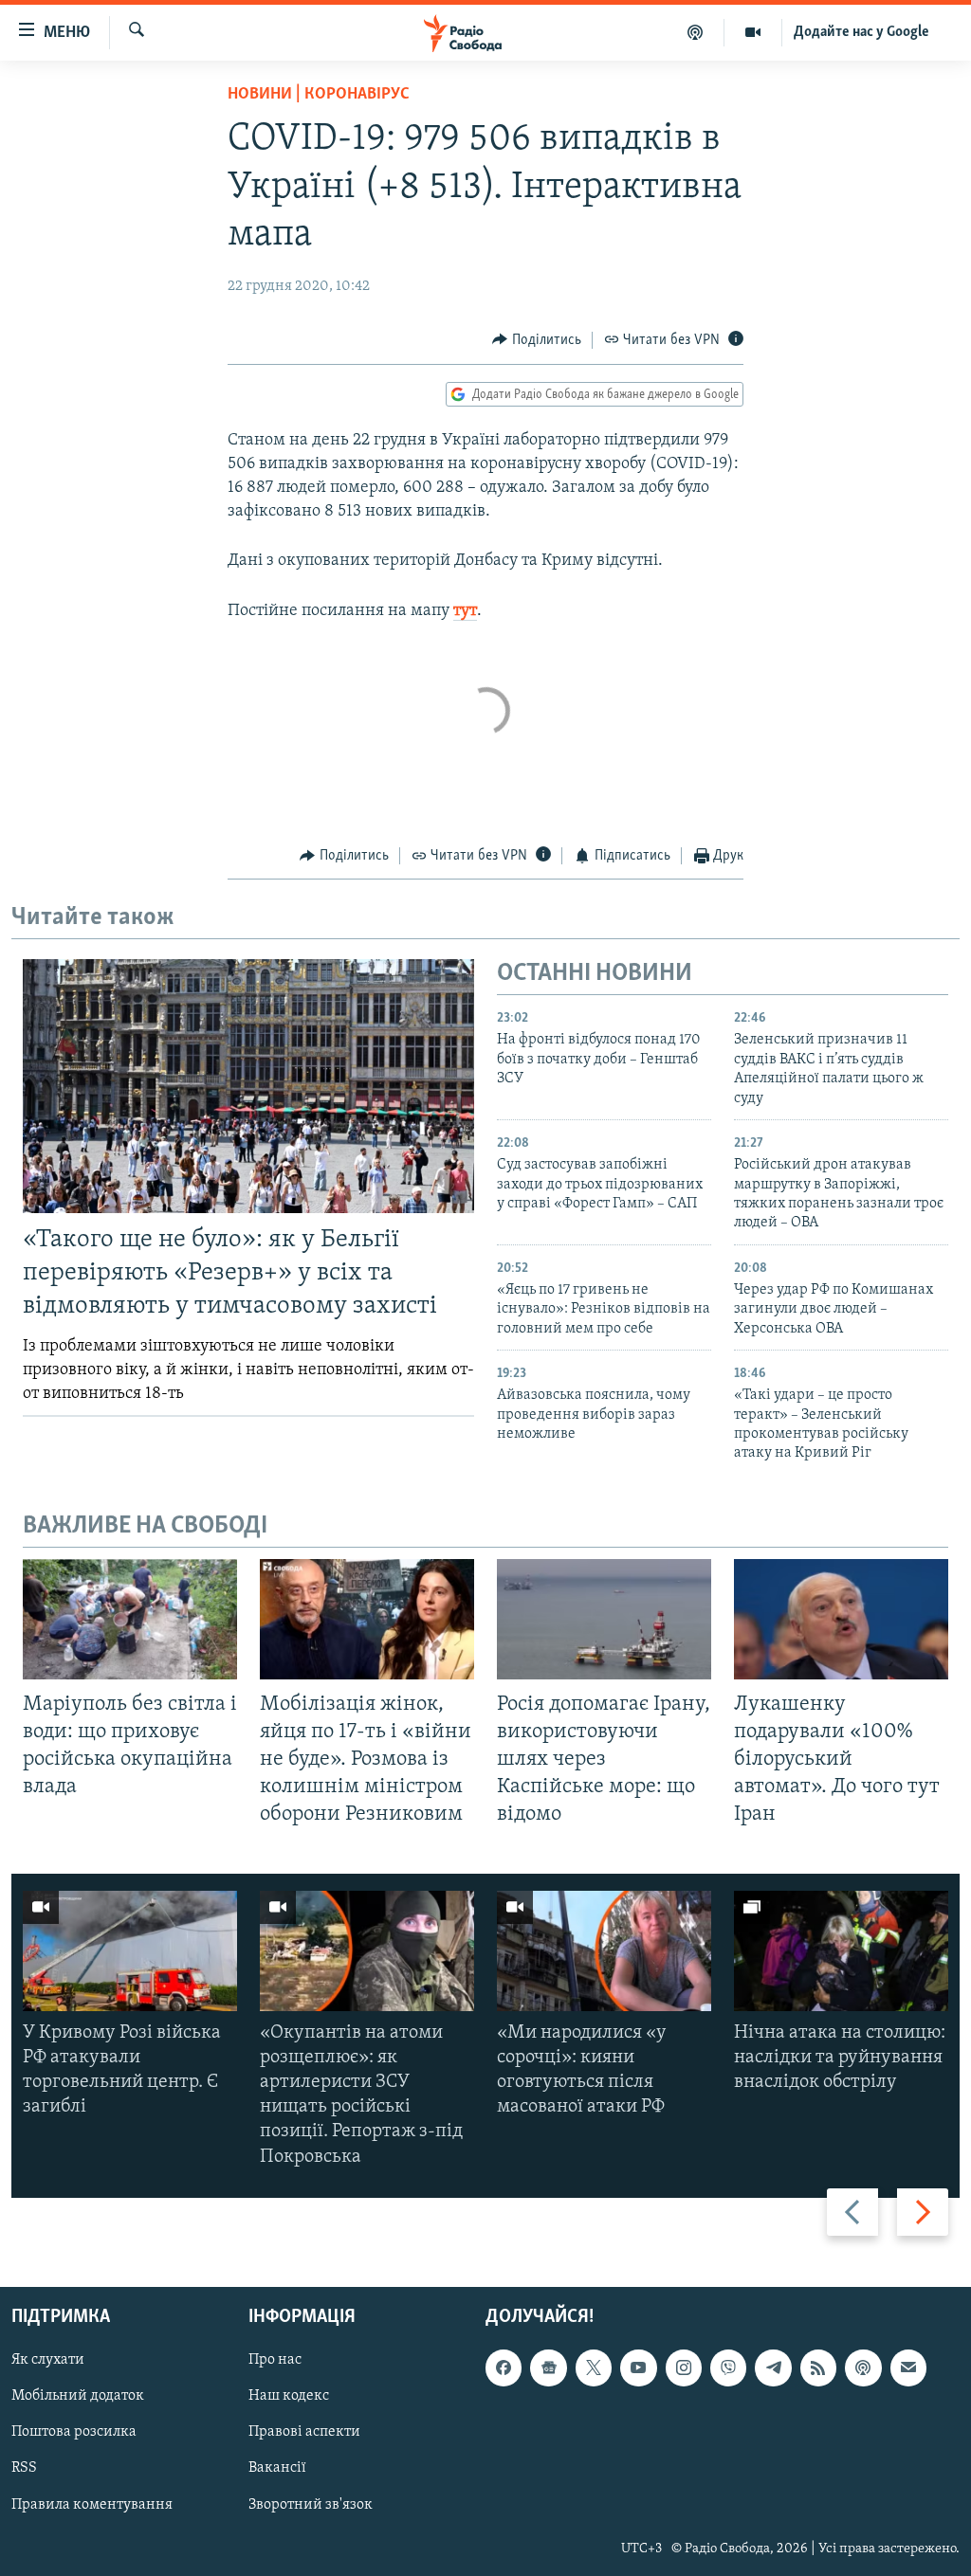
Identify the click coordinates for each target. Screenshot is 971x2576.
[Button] (537, 340)
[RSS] (818, 2367)
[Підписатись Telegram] (773, 2367)
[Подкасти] (696, 32)
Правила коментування (92, 2504)
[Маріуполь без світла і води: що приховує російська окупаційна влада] (130, 1619)
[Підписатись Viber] (728, 2367)
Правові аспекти (304, 2432)
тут (465, 611)
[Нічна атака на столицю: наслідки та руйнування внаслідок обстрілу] (841, 1951)
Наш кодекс (289, 2396)
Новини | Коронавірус (319, 95)
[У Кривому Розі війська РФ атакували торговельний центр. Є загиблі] (130, 1951)
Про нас (275, 2360)
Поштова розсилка (74, 2432)
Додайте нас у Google (861, 32)
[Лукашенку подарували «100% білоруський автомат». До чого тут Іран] (841, 1619)
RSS (24, 2468)
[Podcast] (863, 2367)
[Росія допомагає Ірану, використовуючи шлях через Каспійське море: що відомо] (604, 1619)
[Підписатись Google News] (548, 2367)
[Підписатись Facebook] (504, 2367)
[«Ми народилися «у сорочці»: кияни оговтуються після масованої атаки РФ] (604, 1951)
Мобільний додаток (78, 2396)
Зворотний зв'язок (311, 2504)
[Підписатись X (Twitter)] (594, 2367)
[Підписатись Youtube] (638, 2367)
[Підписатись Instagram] (684, 2367)
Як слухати (48, 2360)
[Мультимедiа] (753, 32)
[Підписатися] (908, 2367)
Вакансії (277, 2468)
